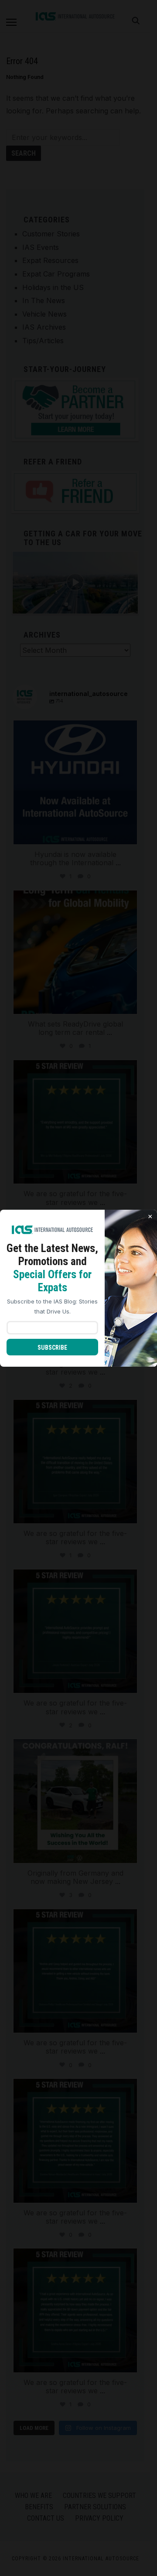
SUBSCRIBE (52, 1348)
